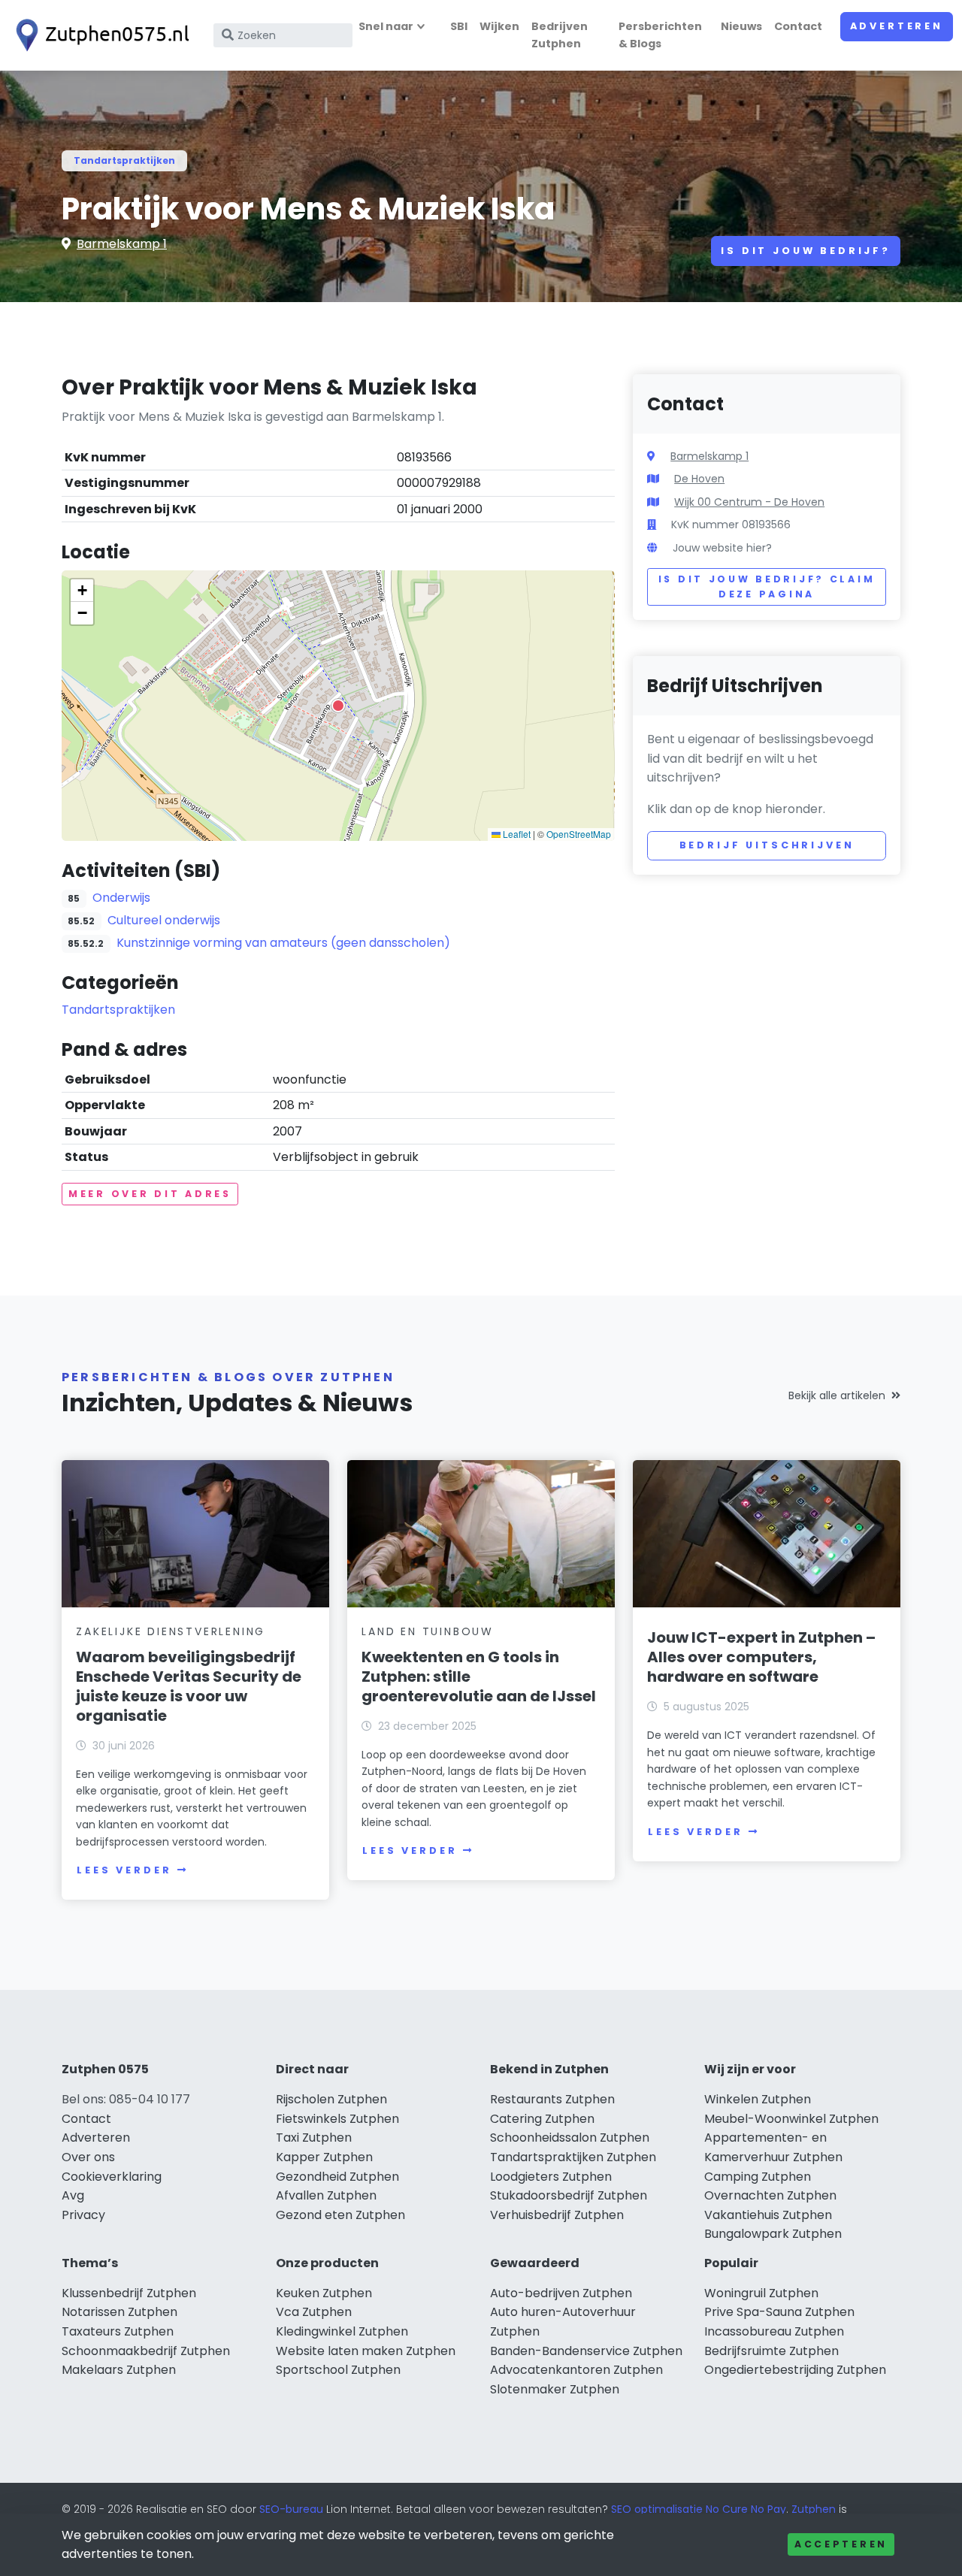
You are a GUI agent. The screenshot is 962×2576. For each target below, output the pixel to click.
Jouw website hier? (722, 548)
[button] (338, 706)
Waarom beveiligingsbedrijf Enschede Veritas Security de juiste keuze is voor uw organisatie (189, 1686)
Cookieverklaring (112, 2177)
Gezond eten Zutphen (340, 2215)
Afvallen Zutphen (326, 2195)
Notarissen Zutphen (119, 2312)
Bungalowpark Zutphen (773, 2234)
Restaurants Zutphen (552, 2099)
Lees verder (124, 1870)
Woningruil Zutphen (761, 2293)
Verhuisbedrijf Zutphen (557, 2215)
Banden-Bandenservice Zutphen (586, 2351)
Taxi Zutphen (314, 2138)
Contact (798, 26)
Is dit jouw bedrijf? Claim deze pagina (767, 587)
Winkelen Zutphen (758, 2099)
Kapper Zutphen (324, 2157)
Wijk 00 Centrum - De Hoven (749, 502)
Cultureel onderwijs (164, 920)
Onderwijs (121, 898)
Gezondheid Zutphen (337, 2177)
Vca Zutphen (314, 2312)
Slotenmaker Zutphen (555, 2389)
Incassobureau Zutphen (774, 2331)
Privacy (83, 2215)
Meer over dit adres (150, 1194)
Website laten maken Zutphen (366, 2351)
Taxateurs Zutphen (118, 2331)
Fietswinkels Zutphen (337, 2119)
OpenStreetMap (579, 834)
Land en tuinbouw (428, 1631)
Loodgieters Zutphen (551, 2177)
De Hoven (699, 479)
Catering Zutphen (542, 2119)
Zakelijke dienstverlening (171, 1631)
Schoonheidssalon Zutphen (570, 2138)
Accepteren (841, 2544)
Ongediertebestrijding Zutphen (795, 2370)
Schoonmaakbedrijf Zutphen (146, 2351)
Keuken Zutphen (324, 2293)
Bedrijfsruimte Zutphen (771, 2351)
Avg (73, 2195)
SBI (459, 26)
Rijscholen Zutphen (331, 2099)
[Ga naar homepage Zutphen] (99, 35)
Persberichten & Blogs (660, 35)
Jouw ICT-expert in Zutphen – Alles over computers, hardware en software (761, 1657)
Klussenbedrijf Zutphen (129, 2293)
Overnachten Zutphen (770, 2195)
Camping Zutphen (758, 2177)
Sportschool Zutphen (338, 2370)
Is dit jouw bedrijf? (806, 251)
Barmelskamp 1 (122, 244)
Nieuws (741, 26)
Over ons (88, 2157)
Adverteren (897, 26)
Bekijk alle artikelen (837, 1395)
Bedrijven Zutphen (560, 35)
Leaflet (516, 834)
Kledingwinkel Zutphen (342, 2331)
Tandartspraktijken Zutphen (573, 2157)
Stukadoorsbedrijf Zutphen (569, 2195)
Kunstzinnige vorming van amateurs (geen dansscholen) (283, 943)
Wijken (499, 26)
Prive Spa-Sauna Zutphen (779, 2312)
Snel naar (386, 26)
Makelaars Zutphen (119, 2370)
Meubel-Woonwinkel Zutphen (791, 2119)
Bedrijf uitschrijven (767, 845)
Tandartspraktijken (124, 160)
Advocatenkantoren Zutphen (576, 2370)
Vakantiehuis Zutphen (768, 2215)
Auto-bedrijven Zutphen (561, 2293)
